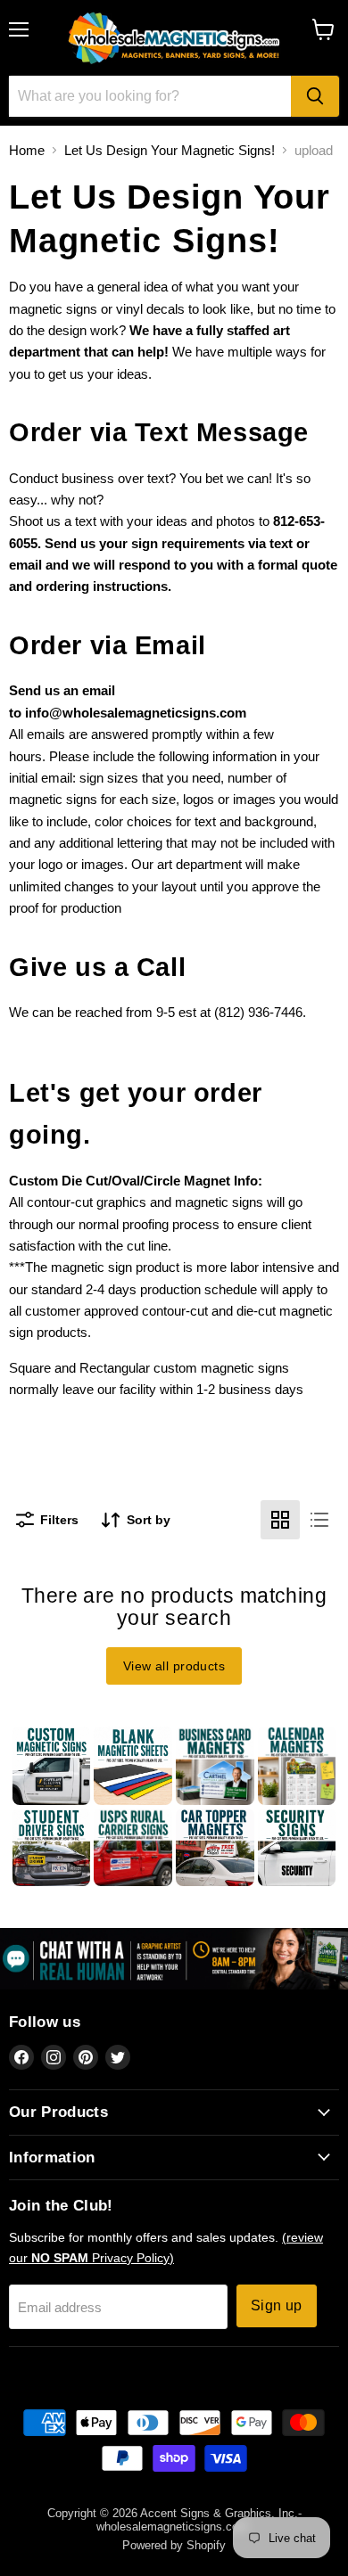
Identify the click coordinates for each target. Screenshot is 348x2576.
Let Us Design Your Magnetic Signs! (170, 150)
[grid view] (280, 1520)
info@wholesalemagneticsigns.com (136, 713)
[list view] (319, 1520)
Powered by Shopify (174, 2545)
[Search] (315, 96)
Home (27, 150)
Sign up (277, 2305)
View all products (174, 1666)
